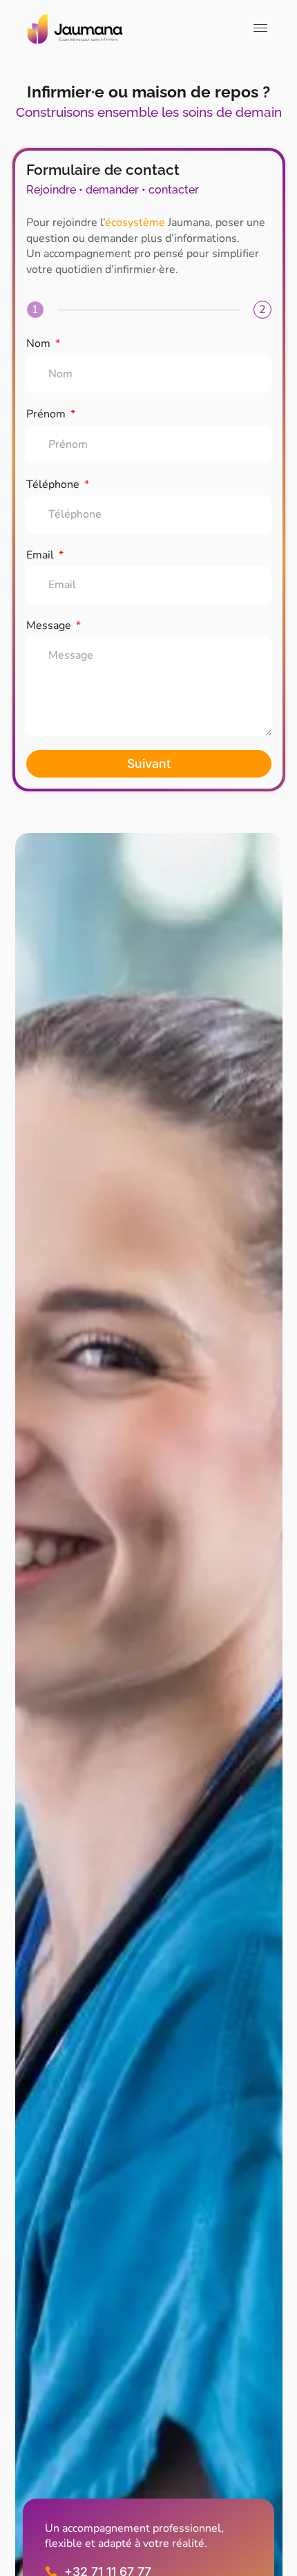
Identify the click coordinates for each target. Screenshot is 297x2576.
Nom (40, 344)
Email (41, 555)
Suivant (149, 763)
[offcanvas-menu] (260, 29)
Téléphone (54, 485)
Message (50, 626)
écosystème (135, 223)
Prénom (47, 414)
